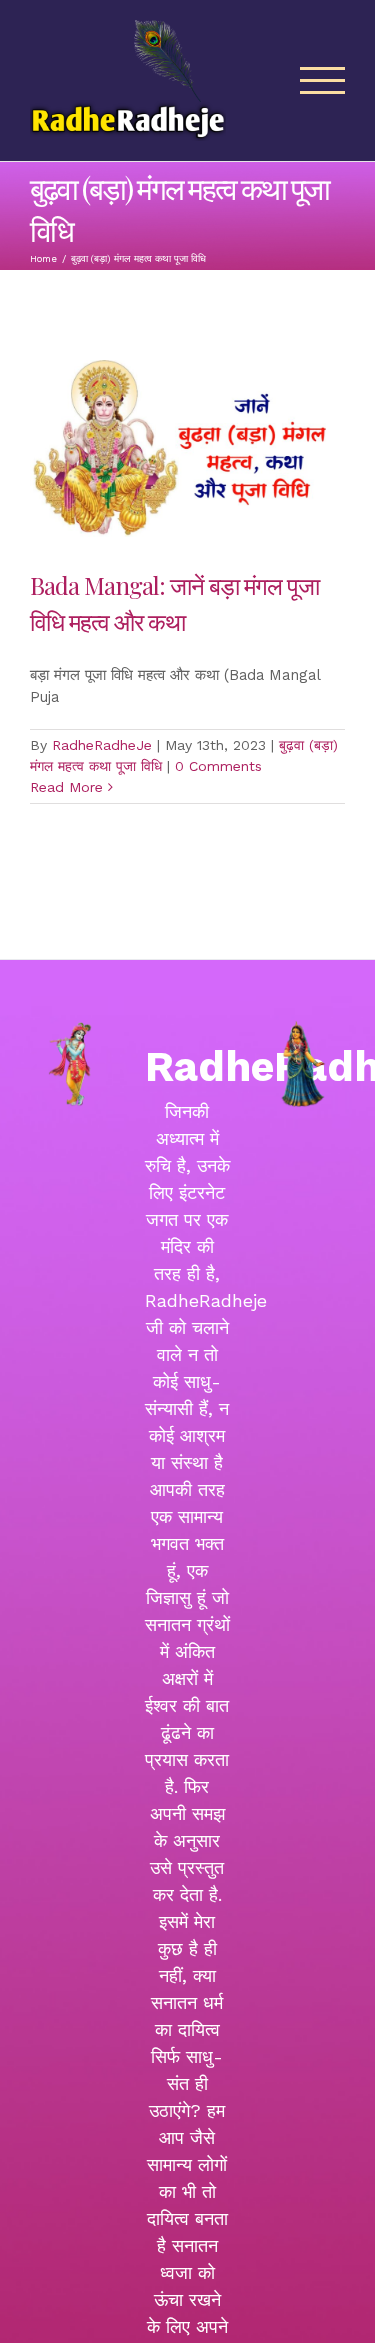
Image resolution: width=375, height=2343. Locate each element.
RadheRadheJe (102, 745)
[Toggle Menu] (323, 80)
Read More (66, 787)
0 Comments (218, 766)
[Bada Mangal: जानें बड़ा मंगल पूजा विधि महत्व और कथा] (187, 448)
